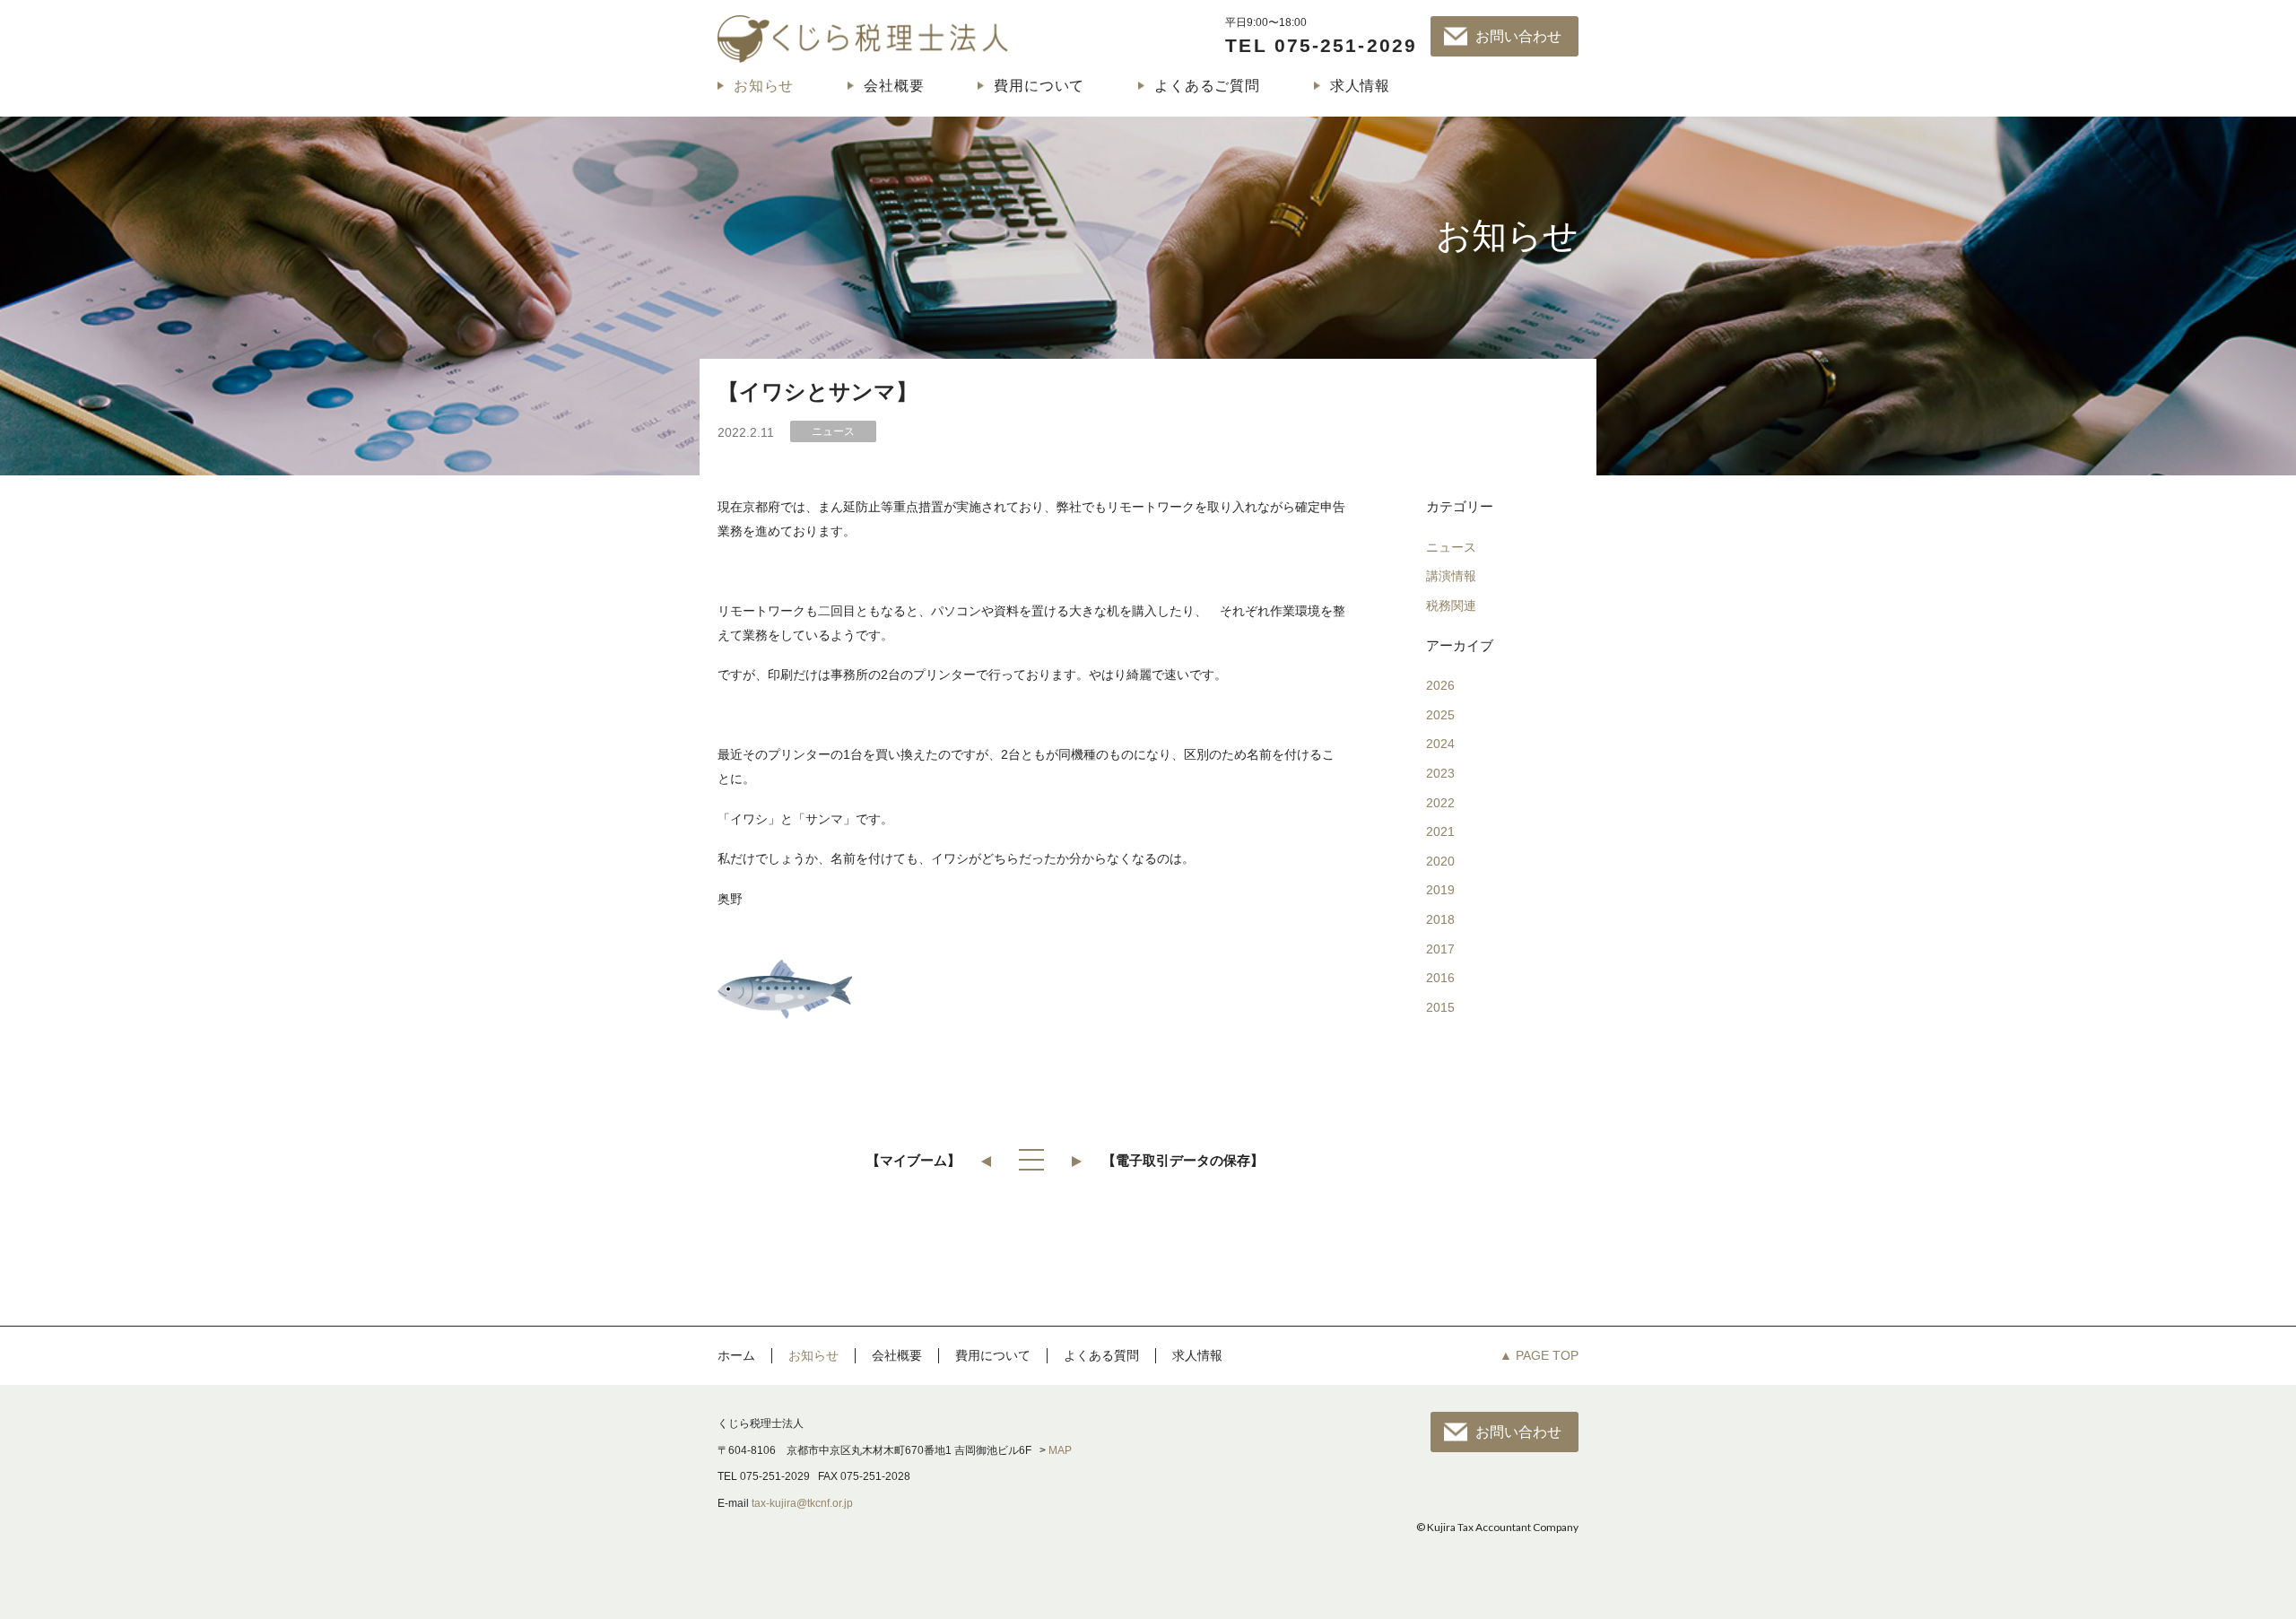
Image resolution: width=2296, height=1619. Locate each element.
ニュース (1451, 547)
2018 (1440, 919)
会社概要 (894, 86)
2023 (1440, 773)
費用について (1039, 86)
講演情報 (1451, 576)
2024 (1440, 744)
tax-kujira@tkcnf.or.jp (802, 1503)
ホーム (736, 1355)
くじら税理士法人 (863, 39)
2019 (1440, 890)
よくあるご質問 (1207, 86)
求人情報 (1360, 86)
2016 (1440, 978)
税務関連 (1451, 605)
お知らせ (764, 86)
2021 (1440, 831)
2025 (1440, 715)
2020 (1440, 861)
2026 (1440, 685)
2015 (1440, 1007)
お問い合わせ (1518, 36)
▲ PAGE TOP (1539, 1355)
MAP (1060, 1450)
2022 (1440, 803)
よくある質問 (1101, 1355)
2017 (1440, 949)
